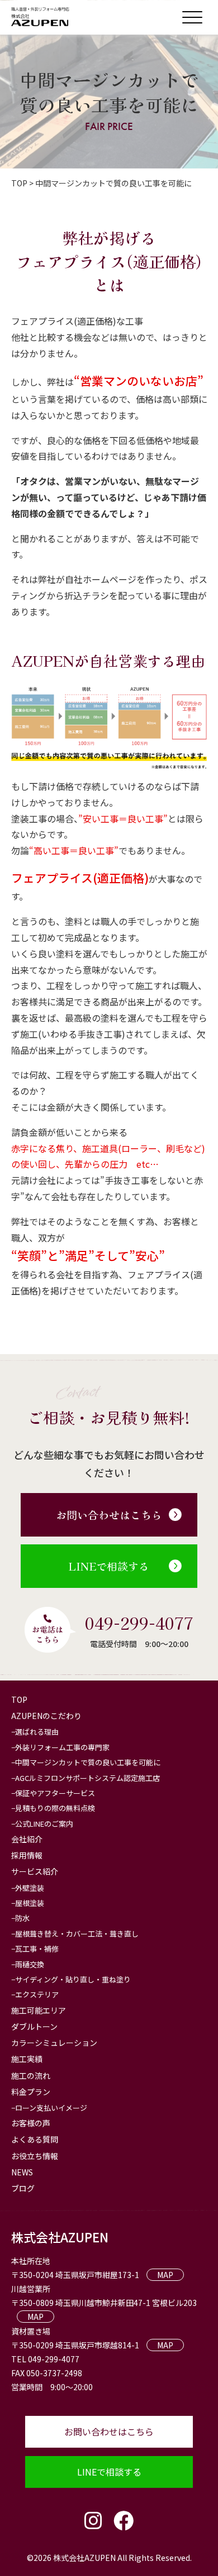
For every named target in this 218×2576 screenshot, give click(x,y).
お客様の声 (31, 2123)
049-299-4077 (139, 1622)
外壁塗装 (30, 1888)
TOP (19, 1699)
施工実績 (27, 2059)
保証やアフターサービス (55, 1793)
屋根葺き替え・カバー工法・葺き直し (77, 1934)
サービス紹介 (35, 1871)
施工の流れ (31, 2076)
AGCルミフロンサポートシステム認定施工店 (87, 1778)
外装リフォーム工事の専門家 (62, 1747)
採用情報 (27, 1855)
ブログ (23, 2188)
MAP (165, 2275)
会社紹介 (27, 1839)
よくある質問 (35, 2139)
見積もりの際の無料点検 (55, 1808)
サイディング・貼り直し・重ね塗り (73, 1979)
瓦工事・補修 (37, 1949)
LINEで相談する (109, 1566)
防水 (22, 1918)
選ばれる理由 (37, 1732)
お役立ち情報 (35, 2156)
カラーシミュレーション (54, 2043)
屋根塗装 (30, 1903)
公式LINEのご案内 (44, 1824)
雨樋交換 (30, 1964)
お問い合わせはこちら (109, 1515)
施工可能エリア (39, 2010)
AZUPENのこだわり (46, 1716)
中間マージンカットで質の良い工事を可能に (88, 1762)
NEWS (22, 2172)
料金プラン (31, 2092)
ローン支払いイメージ (51, 2108)
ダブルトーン (34, 2026)
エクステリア (37, 1994)
